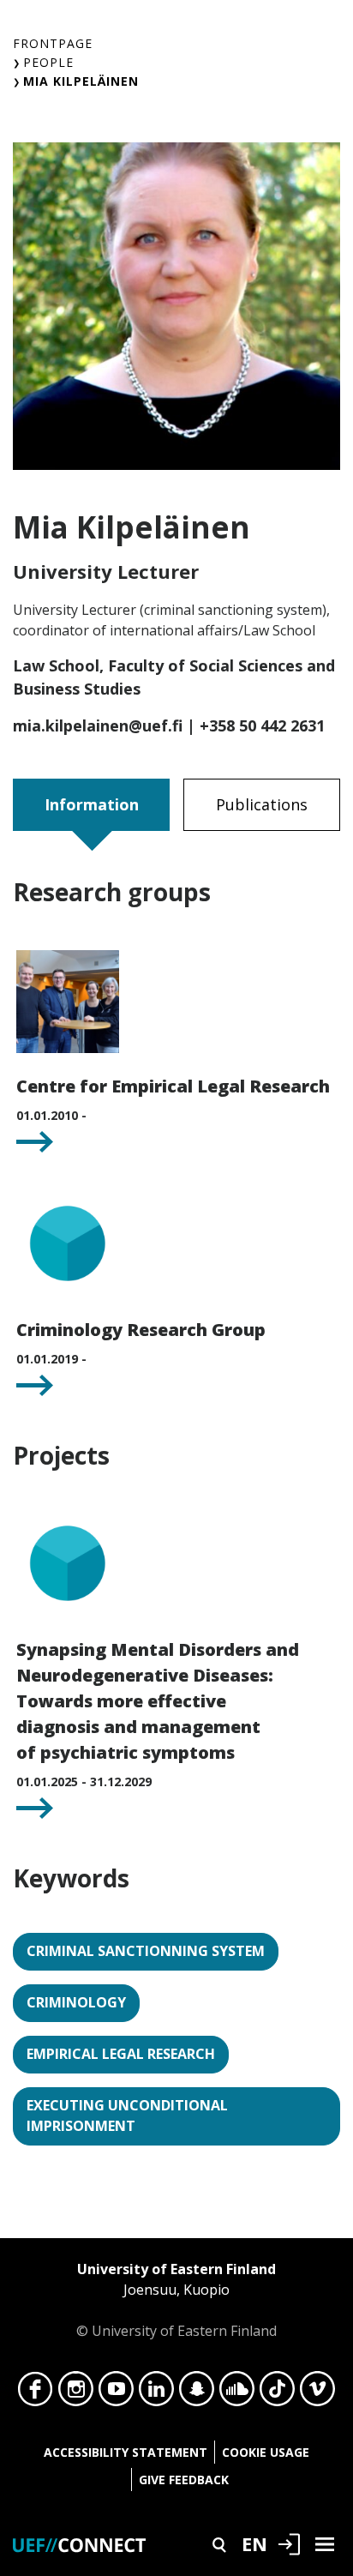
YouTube (116, 2393)
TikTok (277, 2393)
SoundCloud (237, 2393)
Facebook (36, 2393)
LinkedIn (156, 2393)
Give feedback (184, 2480)
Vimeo (317, 2393)
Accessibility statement (126, 2452)
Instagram (76, 2393)
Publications (262, 804)
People (48, 62)
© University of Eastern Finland (176, 2300)
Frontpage (53, 43)
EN (254, 2543)
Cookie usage (266, 2452)
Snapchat (197, 2393)
